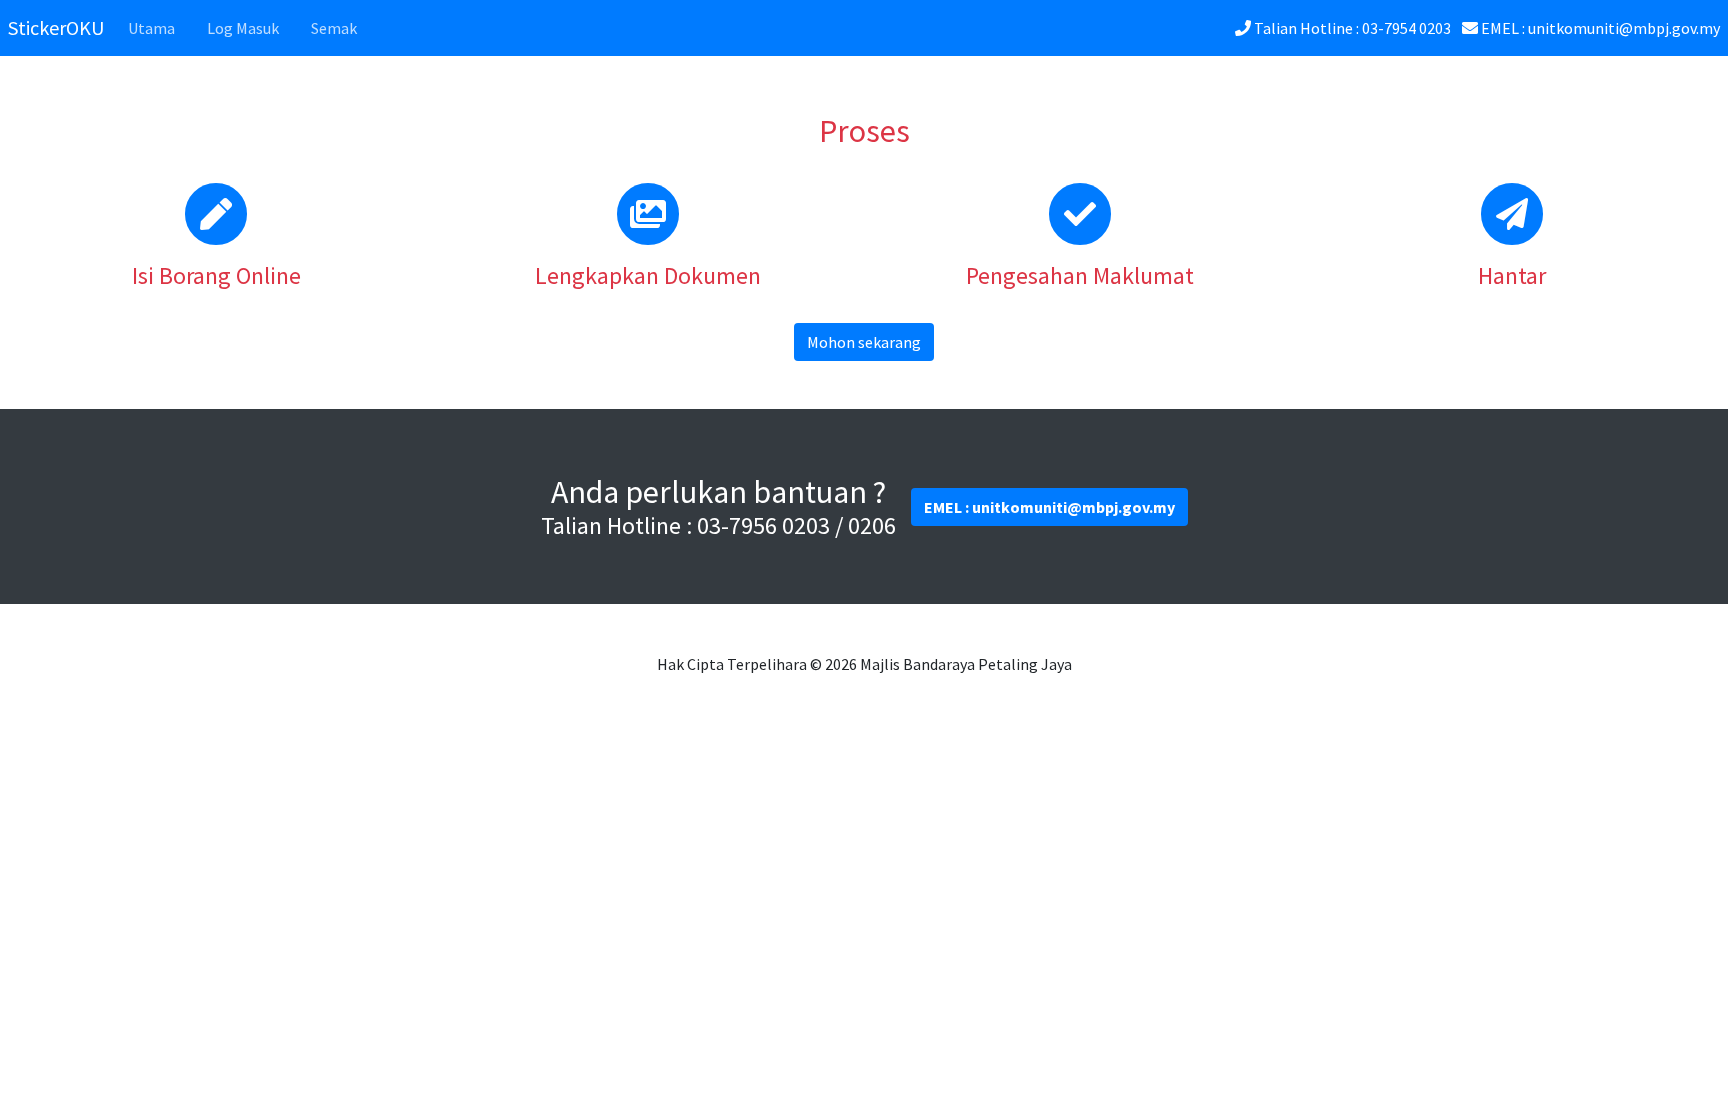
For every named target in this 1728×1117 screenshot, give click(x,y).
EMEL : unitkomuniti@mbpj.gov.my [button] (1049, 507)
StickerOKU (56, 27)
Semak (334, 28)
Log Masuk (243, 28)
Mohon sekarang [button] (864, 342)
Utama (151, 28)
